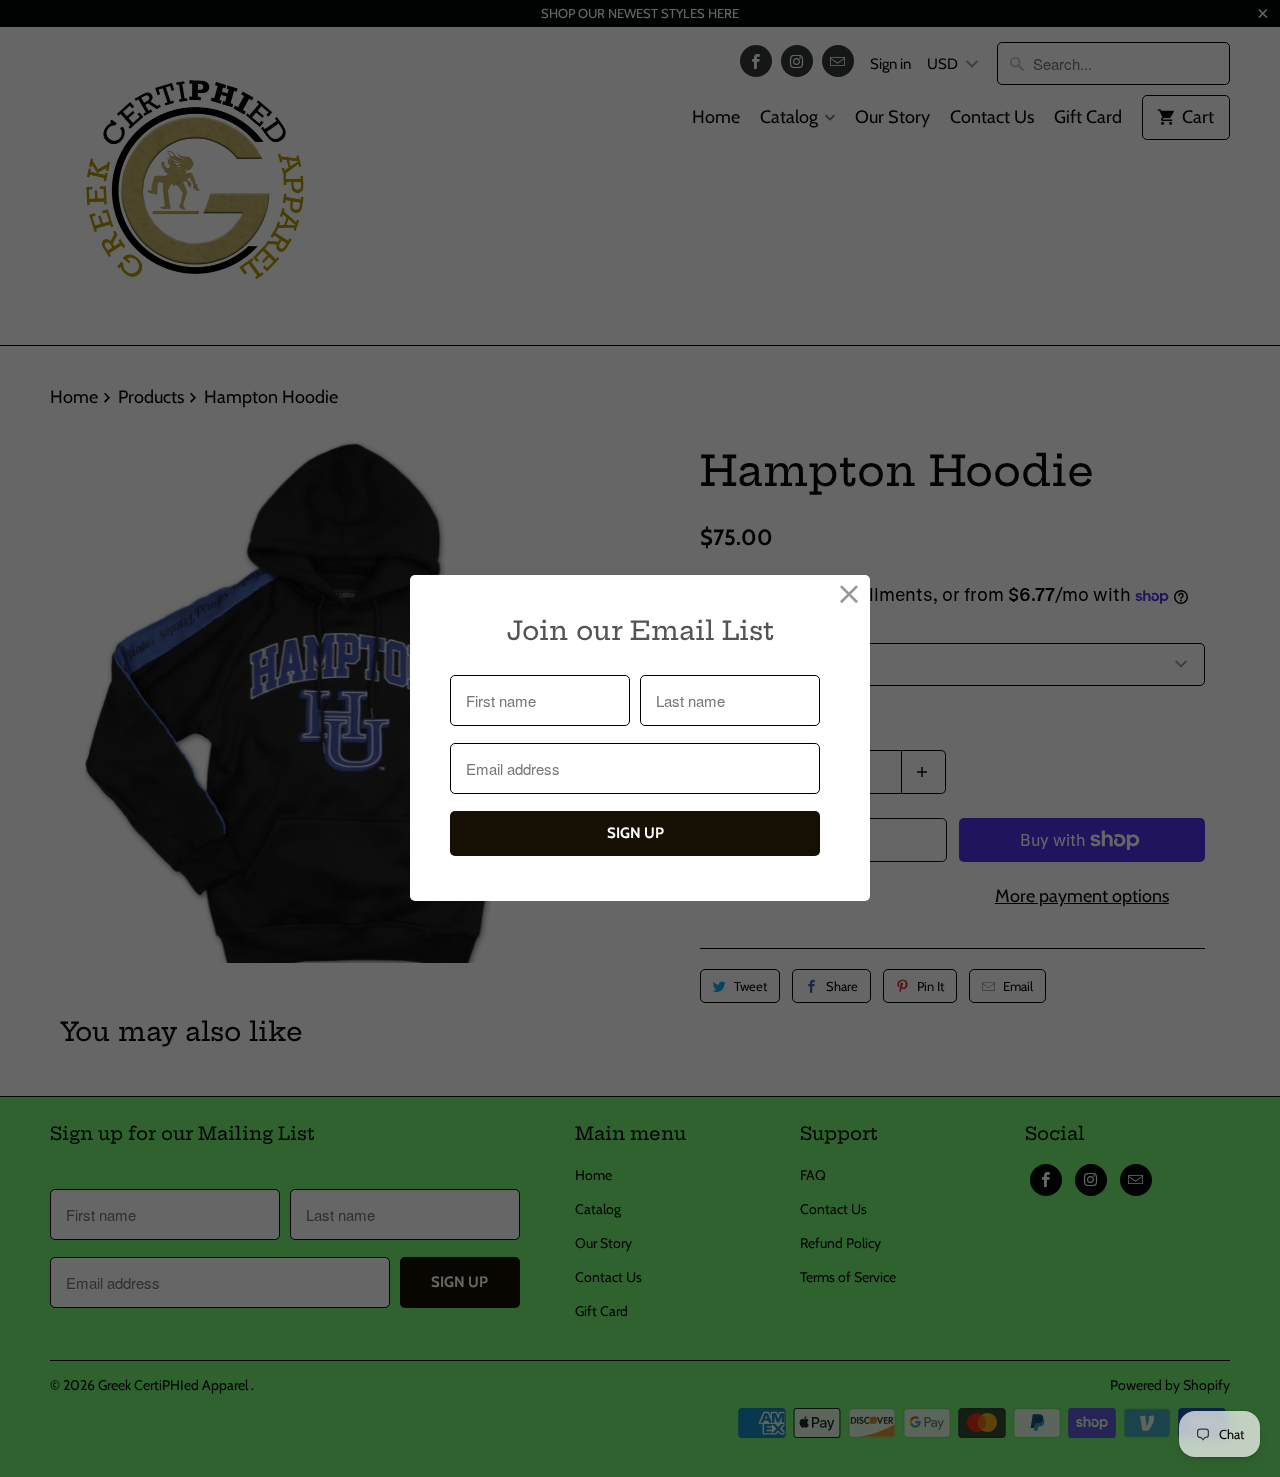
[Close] (849, 595)
